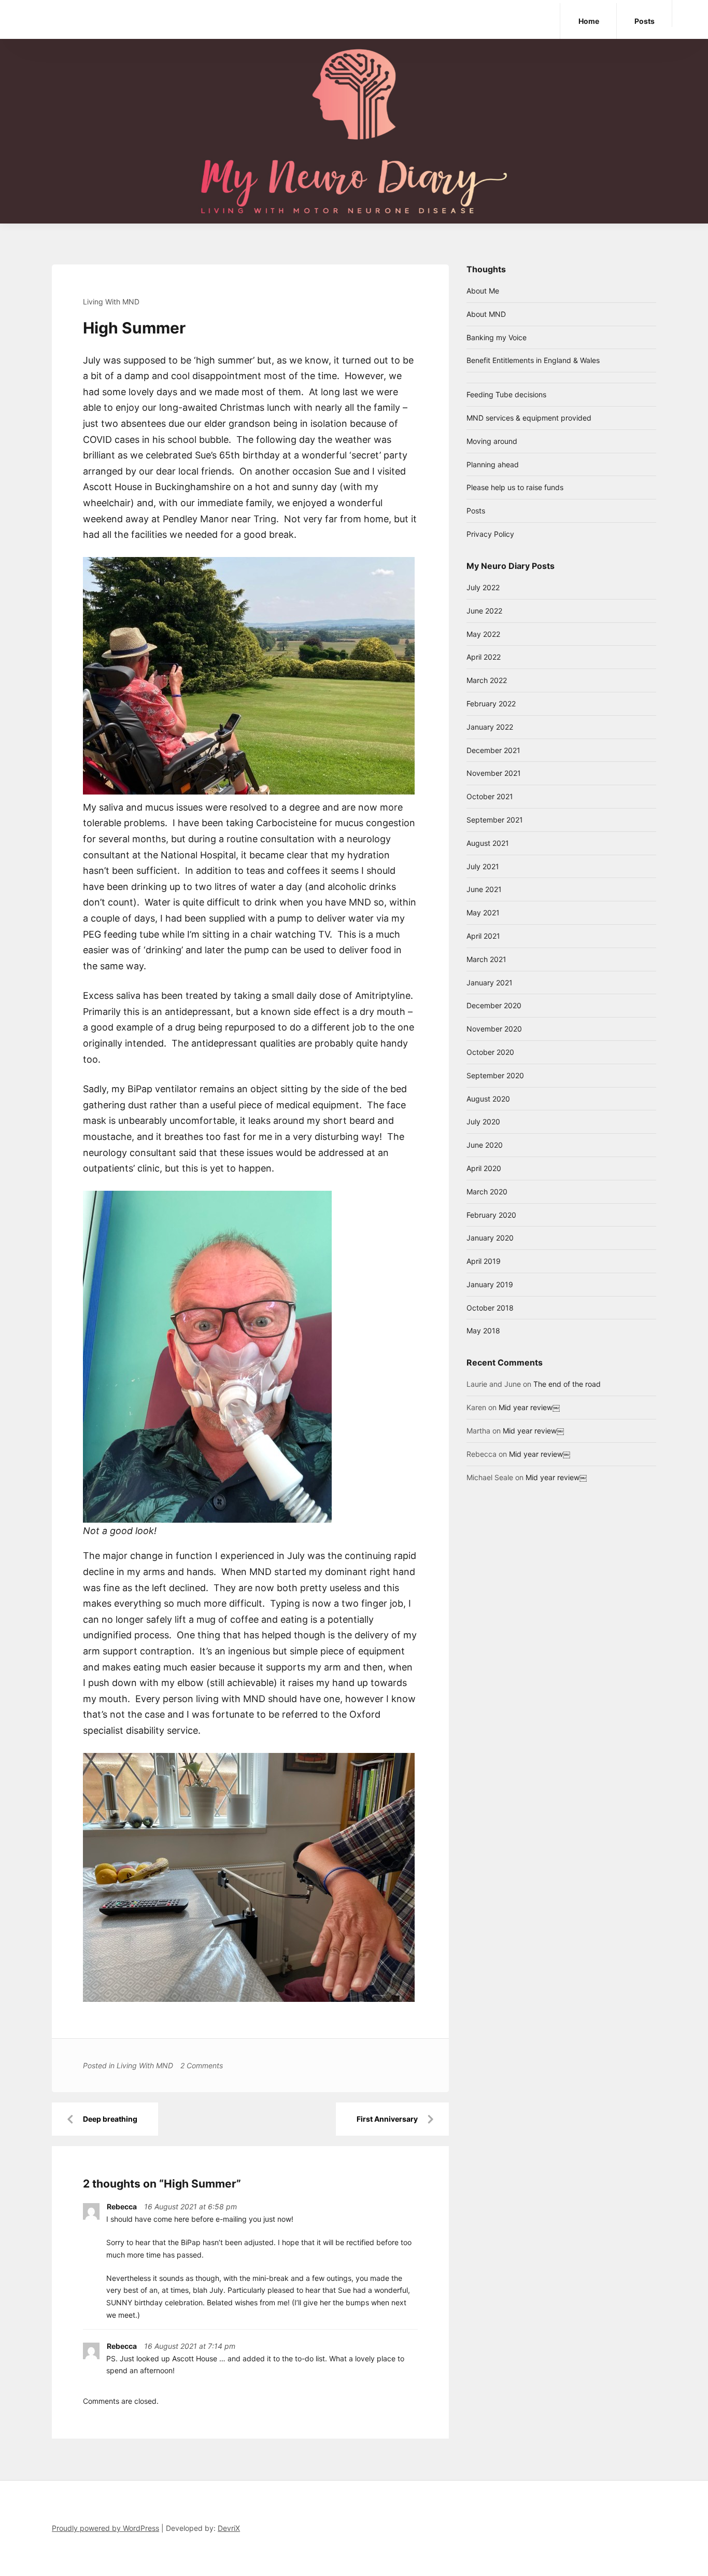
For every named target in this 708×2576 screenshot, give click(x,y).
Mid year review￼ (529, 1407)
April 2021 (483, 936)
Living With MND (111, 302)
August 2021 (488, 843)
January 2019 (490, 1284)
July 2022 (483, 587)
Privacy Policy (490, 534)
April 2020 (484, 1168)
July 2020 (483, 1122)
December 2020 (494, 1005)
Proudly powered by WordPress (105, 2528)
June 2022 (484, 611)
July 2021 (483, 866)
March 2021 (486, 959)
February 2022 (491, 704)
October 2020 (490, 1052)
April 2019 (484, 1261)
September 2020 (495, 1075)
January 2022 (490, 727)
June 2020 (485, 1145)
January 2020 (490, 1238)
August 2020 (488, 1099)
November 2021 (494, 773)
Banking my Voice (497, 337)
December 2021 (493, 750)
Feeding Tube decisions (506, 394)
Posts (645, 21)
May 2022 (483, 634)
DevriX (229, 2528)
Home (589, 21)
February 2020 (491, 1215)
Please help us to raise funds (515, 487)
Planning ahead (493, 464)
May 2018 (483, 1331)
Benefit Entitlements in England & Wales (533, 360)
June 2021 (484, 889)
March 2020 (487, 1192)
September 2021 (495, 820)
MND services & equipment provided (529, 418)
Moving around (492, 441)
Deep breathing (110, 2119)
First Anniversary (387, 2119)
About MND (486, 314)
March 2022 (487, 680)
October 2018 (490, 1308)
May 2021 (483, 913)
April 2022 (484, 657)
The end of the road (567, 1384)
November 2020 (494, 1029)
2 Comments (202, 2065)
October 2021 (490, 796)
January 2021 (490, 983)
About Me (483, 291)
